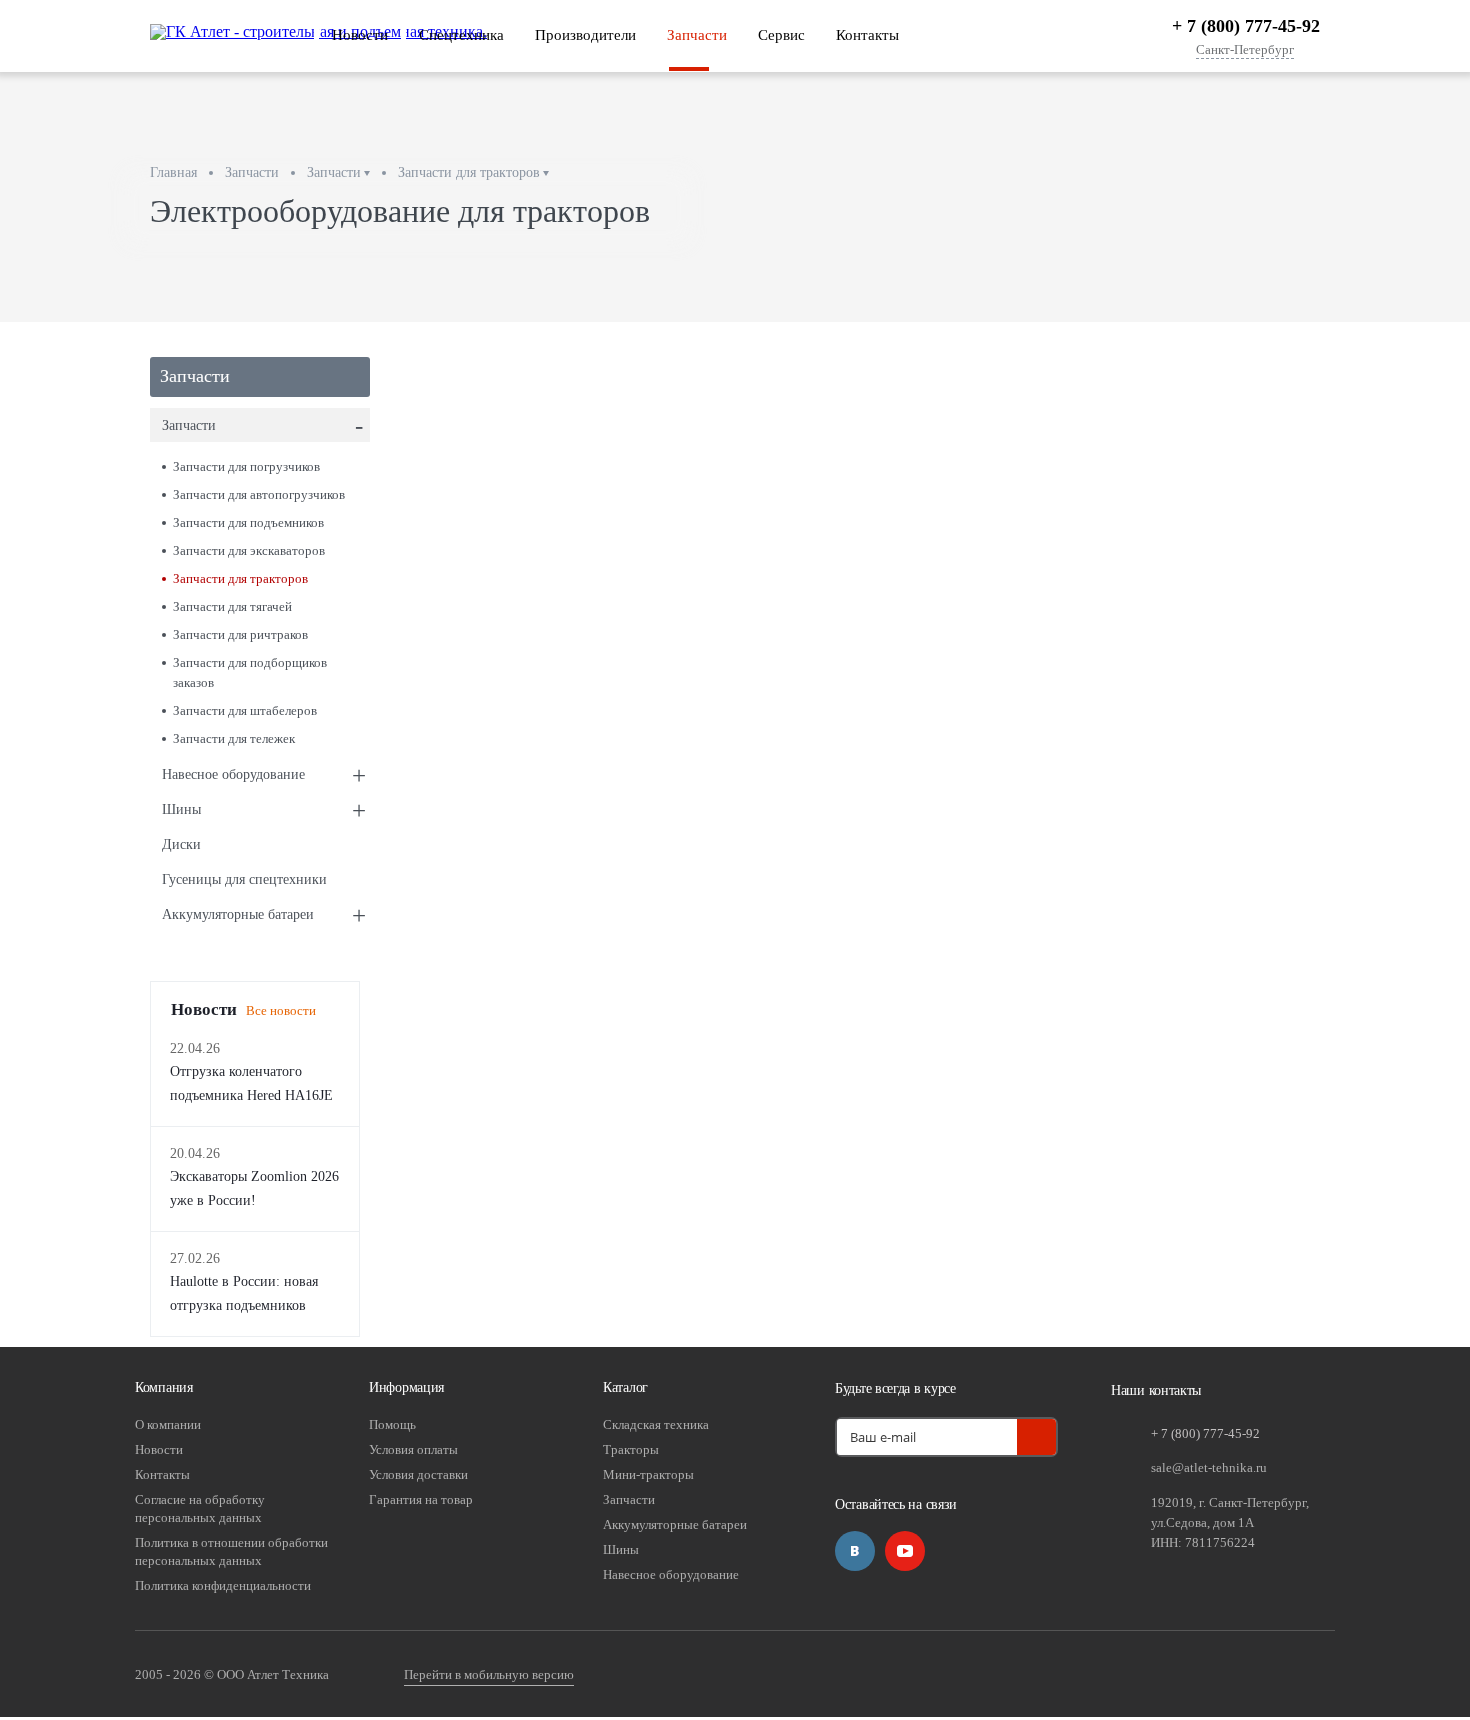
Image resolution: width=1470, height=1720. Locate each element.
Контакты (867, 35)
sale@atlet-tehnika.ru (1209, 1467)
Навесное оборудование (264, 775)
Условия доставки (418, 1474)
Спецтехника (461, 35)
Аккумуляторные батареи (264, 915)
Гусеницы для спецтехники (244, 879)
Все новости (281, 1010)
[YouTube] (905, 1551)
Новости (360, 35)
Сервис (781, 35)
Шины (264, 810)
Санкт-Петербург (1245, 50)
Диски (181, 844)
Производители (585, 35)
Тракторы (631, 1449)
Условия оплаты (413, 1449)
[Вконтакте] (855, 1551)
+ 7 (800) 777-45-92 (1246, 26)
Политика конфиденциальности (223, 1585)
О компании (168, 1424)
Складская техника (656, 1424)
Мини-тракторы (648, 1474)
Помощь (392, 1424)
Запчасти (697, 35)
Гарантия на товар (421, 1499)
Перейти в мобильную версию (489, 1674)
